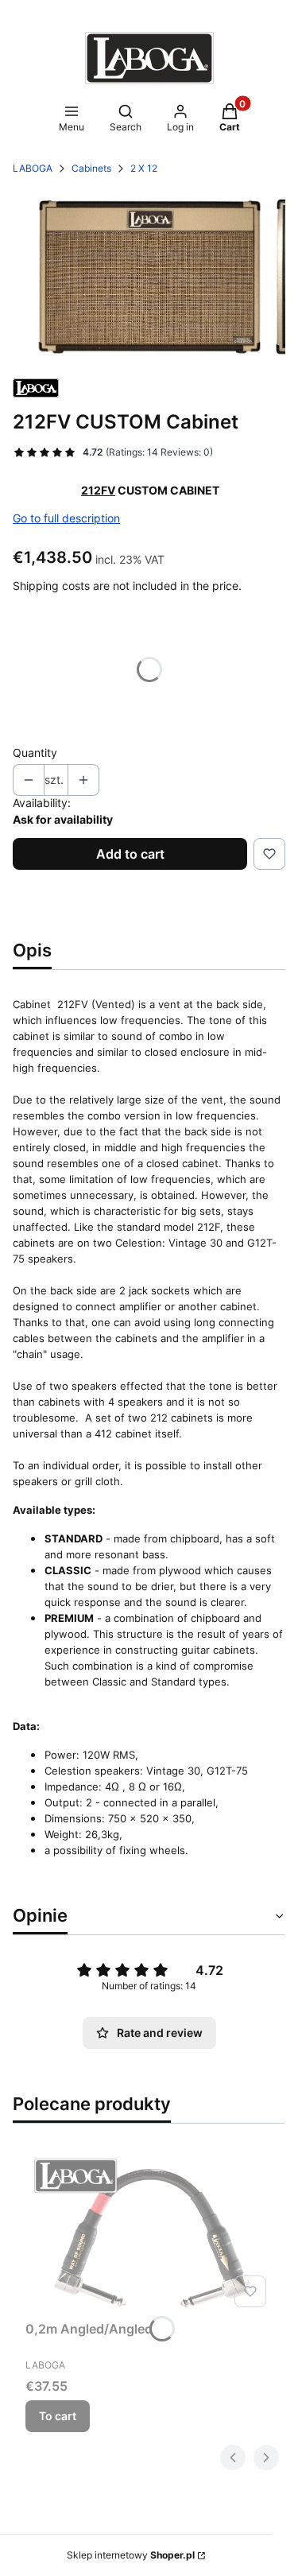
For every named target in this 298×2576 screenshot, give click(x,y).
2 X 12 (144, 168)
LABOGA (33, 168)
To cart (58, 2416)
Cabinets (91, 168)
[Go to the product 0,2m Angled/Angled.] (149, 2231)
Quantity (35, 753)
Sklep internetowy (131, 2555)
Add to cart (130, 854)
